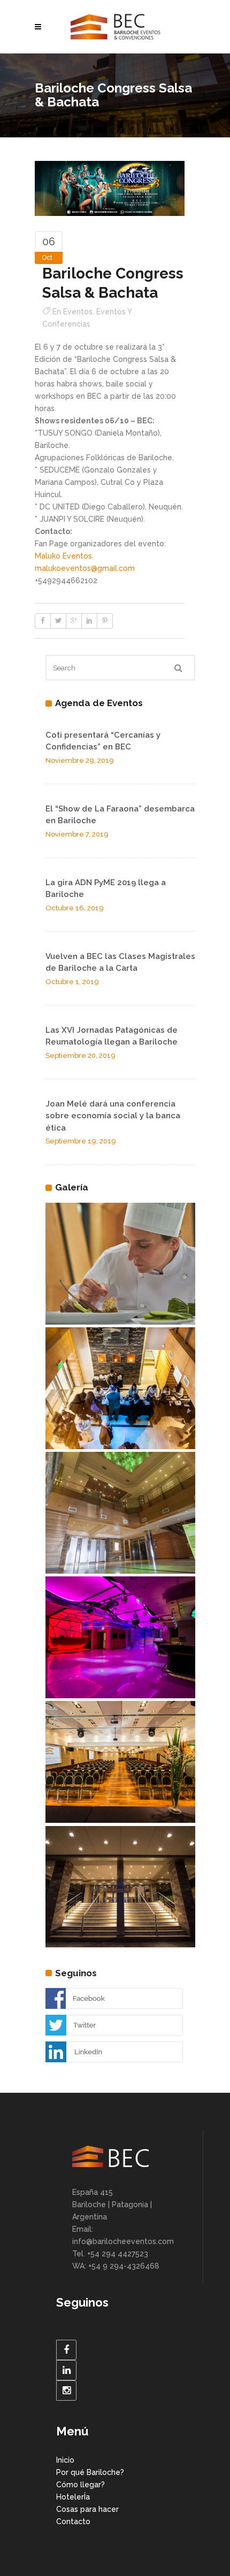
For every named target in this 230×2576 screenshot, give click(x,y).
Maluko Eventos (63, 556)
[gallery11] (120, 1637)
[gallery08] (120, 1264)
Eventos (78, 312)
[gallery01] (120, 1887)
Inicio (65, 2460)
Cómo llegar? (80, 2485)
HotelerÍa (73, 2497)
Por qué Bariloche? (90, 2472)
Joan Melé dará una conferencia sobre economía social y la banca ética (113, 1116)
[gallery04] (120, 1513)
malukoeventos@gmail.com (85, 568)
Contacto (73, 2521)
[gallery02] (120, 1762)
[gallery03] (120, 1388)
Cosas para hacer (87, 2509)
